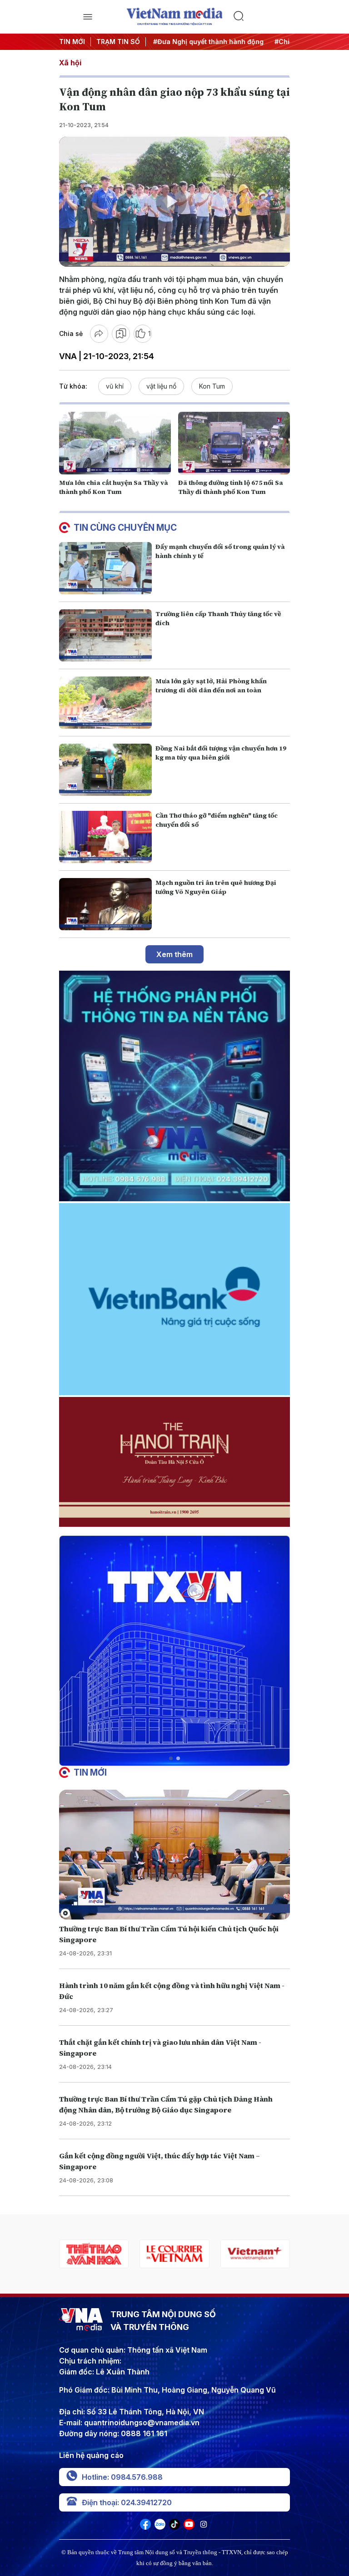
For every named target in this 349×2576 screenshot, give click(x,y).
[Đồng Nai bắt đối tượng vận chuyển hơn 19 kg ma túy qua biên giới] (105, 770)
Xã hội (70, 63)
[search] (262, 17)
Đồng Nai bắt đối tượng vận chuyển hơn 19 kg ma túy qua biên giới (221, 753)
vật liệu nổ (161, 386)
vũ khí (115, 386)
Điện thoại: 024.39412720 (127, 2502)
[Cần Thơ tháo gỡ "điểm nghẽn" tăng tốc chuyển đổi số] (105, 837)
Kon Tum (212, 386)
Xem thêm (174, 954)
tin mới (90, 1772)
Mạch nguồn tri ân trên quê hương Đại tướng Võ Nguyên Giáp (216, 887)
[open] (87, 17)
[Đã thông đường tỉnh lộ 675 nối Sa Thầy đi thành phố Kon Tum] (234, 443)
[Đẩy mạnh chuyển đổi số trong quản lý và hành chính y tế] (105, 568)
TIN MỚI (72, 42)
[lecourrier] (94, 2254)
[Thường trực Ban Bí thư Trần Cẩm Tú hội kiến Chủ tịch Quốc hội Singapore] (174, 1855)
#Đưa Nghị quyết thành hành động (196, 42)
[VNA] (145, 2527)
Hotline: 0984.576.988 (122, 2477)
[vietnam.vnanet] (255, 2254)
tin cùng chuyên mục (125, 528)
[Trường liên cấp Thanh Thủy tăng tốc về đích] (105, 635)
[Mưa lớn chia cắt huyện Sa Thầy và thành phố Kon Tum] (115, 443)
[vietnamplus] (174, 2254)
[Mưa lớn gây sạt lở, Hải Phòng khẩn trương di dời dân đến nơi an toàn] (105, 703)
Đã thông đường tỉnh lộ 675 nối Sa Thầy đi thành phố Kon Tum (231, 487)
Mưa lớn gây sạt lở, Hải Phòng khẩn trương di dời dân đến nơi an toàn (211, 686)
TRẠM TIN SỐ (118, 42)
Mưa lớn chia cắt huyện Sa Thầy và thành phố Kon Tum (114, 487)
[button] (171, 1758)
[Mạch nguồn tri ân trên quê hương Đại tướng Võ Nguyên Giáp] (105, 904)
